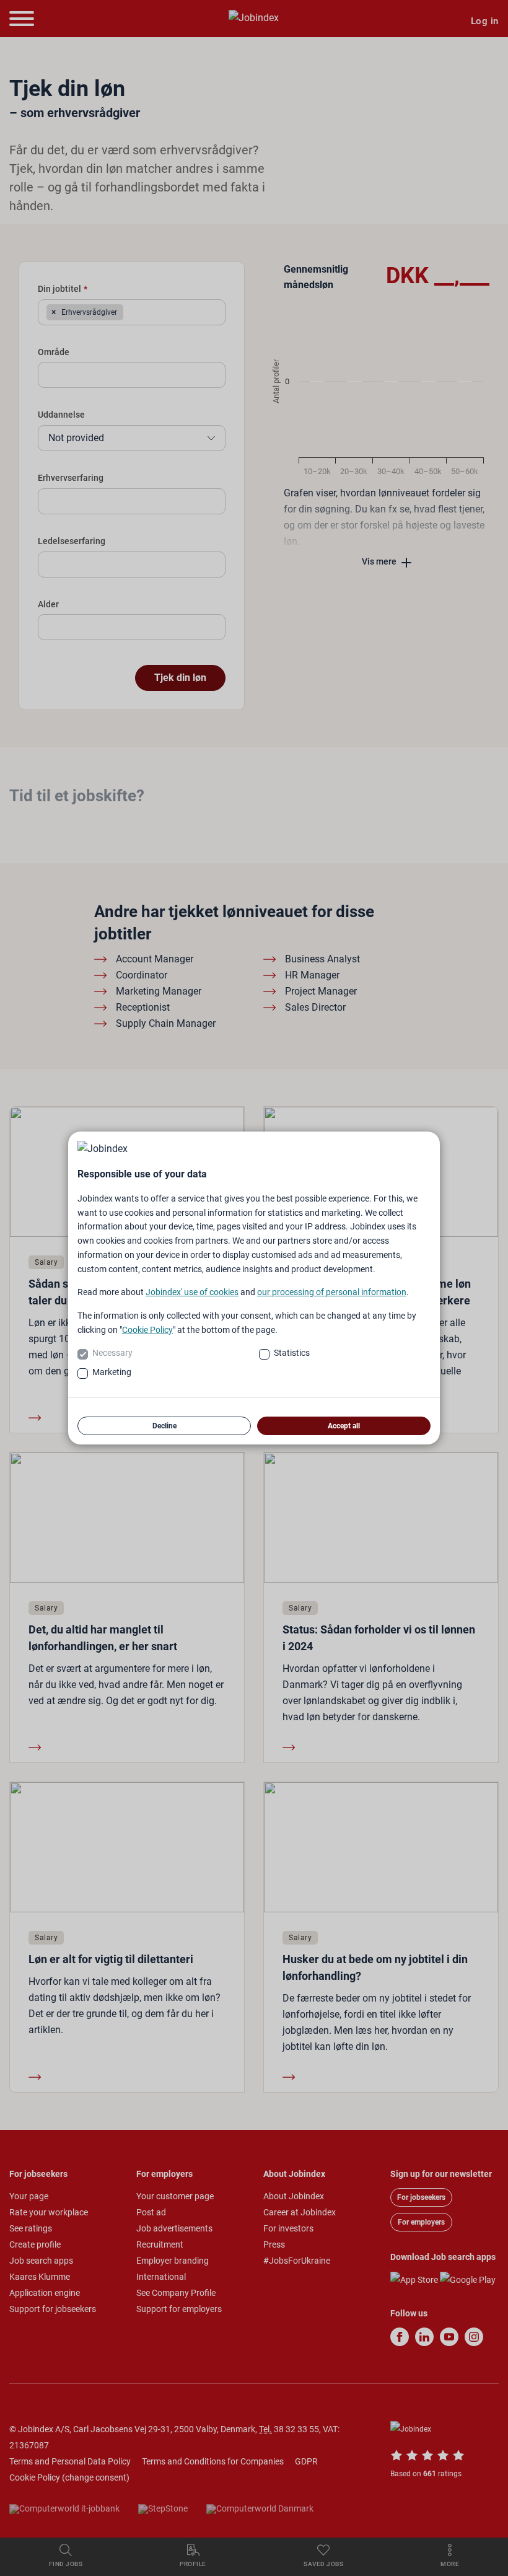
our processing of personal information (332, 1292)
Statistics (292, 1353)
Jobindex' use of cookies (192, 1292)
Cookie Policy (147, 1330)
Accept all (344, 1426)
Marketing (112, 1372)
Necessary (112, 1353)
